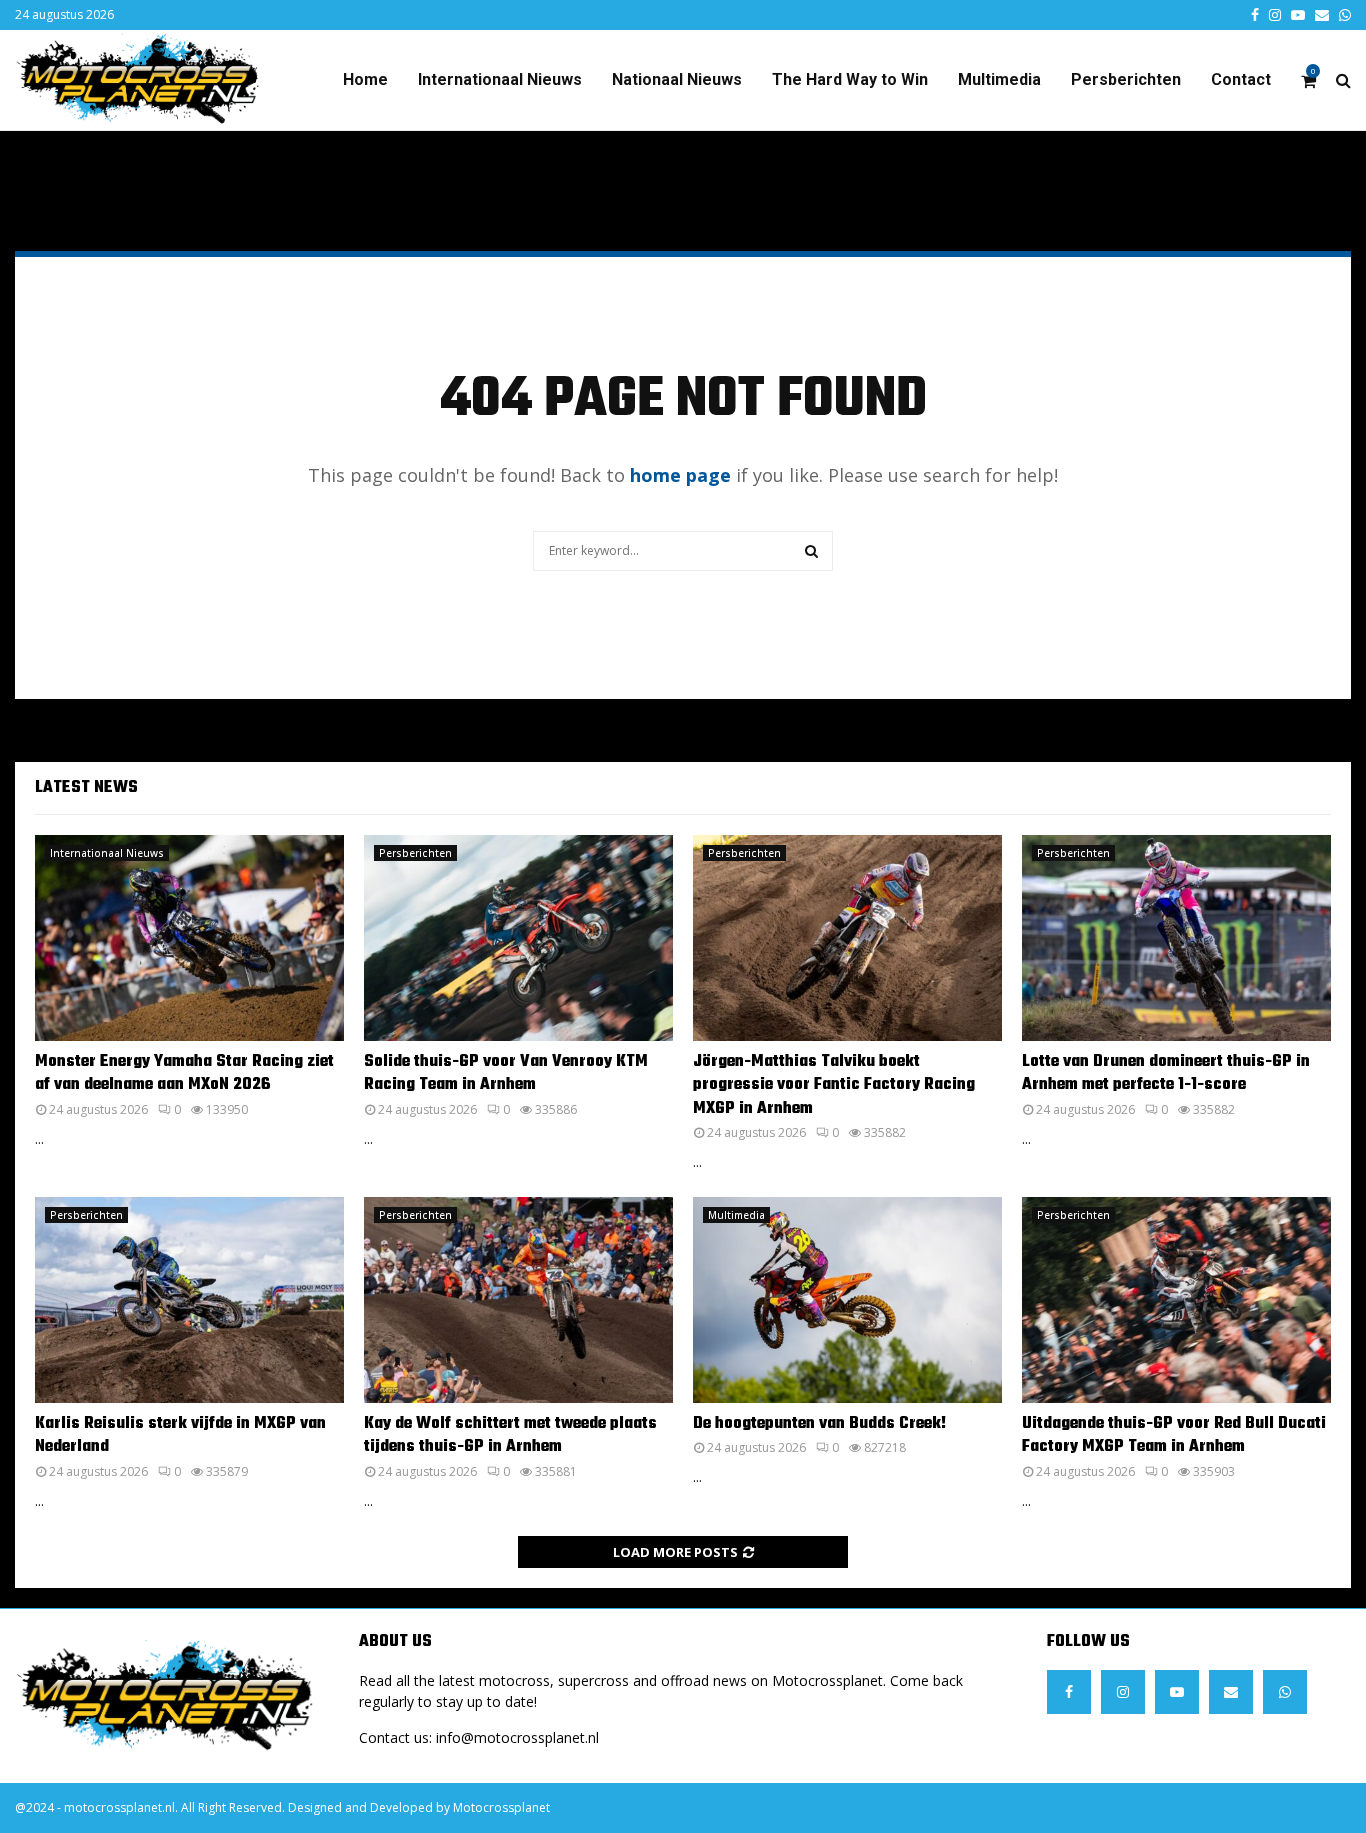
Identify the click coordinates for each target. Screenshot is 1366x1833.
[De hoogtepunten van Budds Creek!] (847, 1300)
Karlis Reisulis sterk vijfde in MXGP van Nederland (180, 1435)
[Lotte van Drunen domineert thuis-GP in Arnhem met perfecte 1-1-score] (1176, 938)
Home (365, 79)
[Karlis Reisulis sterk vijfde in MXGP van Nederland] (189, 1300)
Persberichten (1126, 79)
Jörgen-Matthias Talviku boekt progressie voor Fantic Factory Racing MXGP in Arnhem (834, 1085)
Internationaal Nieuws (500, 79)
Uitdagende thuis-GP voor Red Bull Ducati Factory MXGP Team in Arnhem (1174, 1435)
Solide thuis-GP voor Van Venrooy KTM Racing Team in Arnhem (506, 1073)
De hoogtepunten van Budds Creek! (819, 1424)
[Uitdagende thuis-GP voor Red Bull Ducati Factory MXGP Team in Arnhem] (1176, 1300)
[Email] (1231, 1692)
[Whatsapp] (1285, 1692)
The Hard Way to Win (850, 79)
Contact (1241, 79)
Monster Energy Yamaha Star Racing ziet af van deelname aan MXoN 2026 (184, 1073)
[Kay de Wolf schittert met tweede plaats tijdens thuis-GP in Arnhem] (518, 1300)
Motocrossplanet (501, 1807)
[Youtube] (1177, 1692)
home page (680, 475)
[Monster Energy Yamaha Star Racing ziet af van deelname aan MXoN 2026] (189, 938)
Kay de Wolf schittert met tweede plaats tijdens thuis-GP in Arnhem (510, 1435)
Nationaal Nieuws (677, 79)
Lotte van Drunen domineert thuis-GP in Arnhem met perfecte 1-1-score (1166, 1073)
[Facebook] (1069, 1692)
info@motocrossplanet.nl (517, 1737)
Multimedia (999, 79)
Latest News (86, 788)
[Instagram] (1123, 1692)
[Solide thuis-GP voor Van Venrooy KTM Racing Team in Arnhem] (518, 938)
